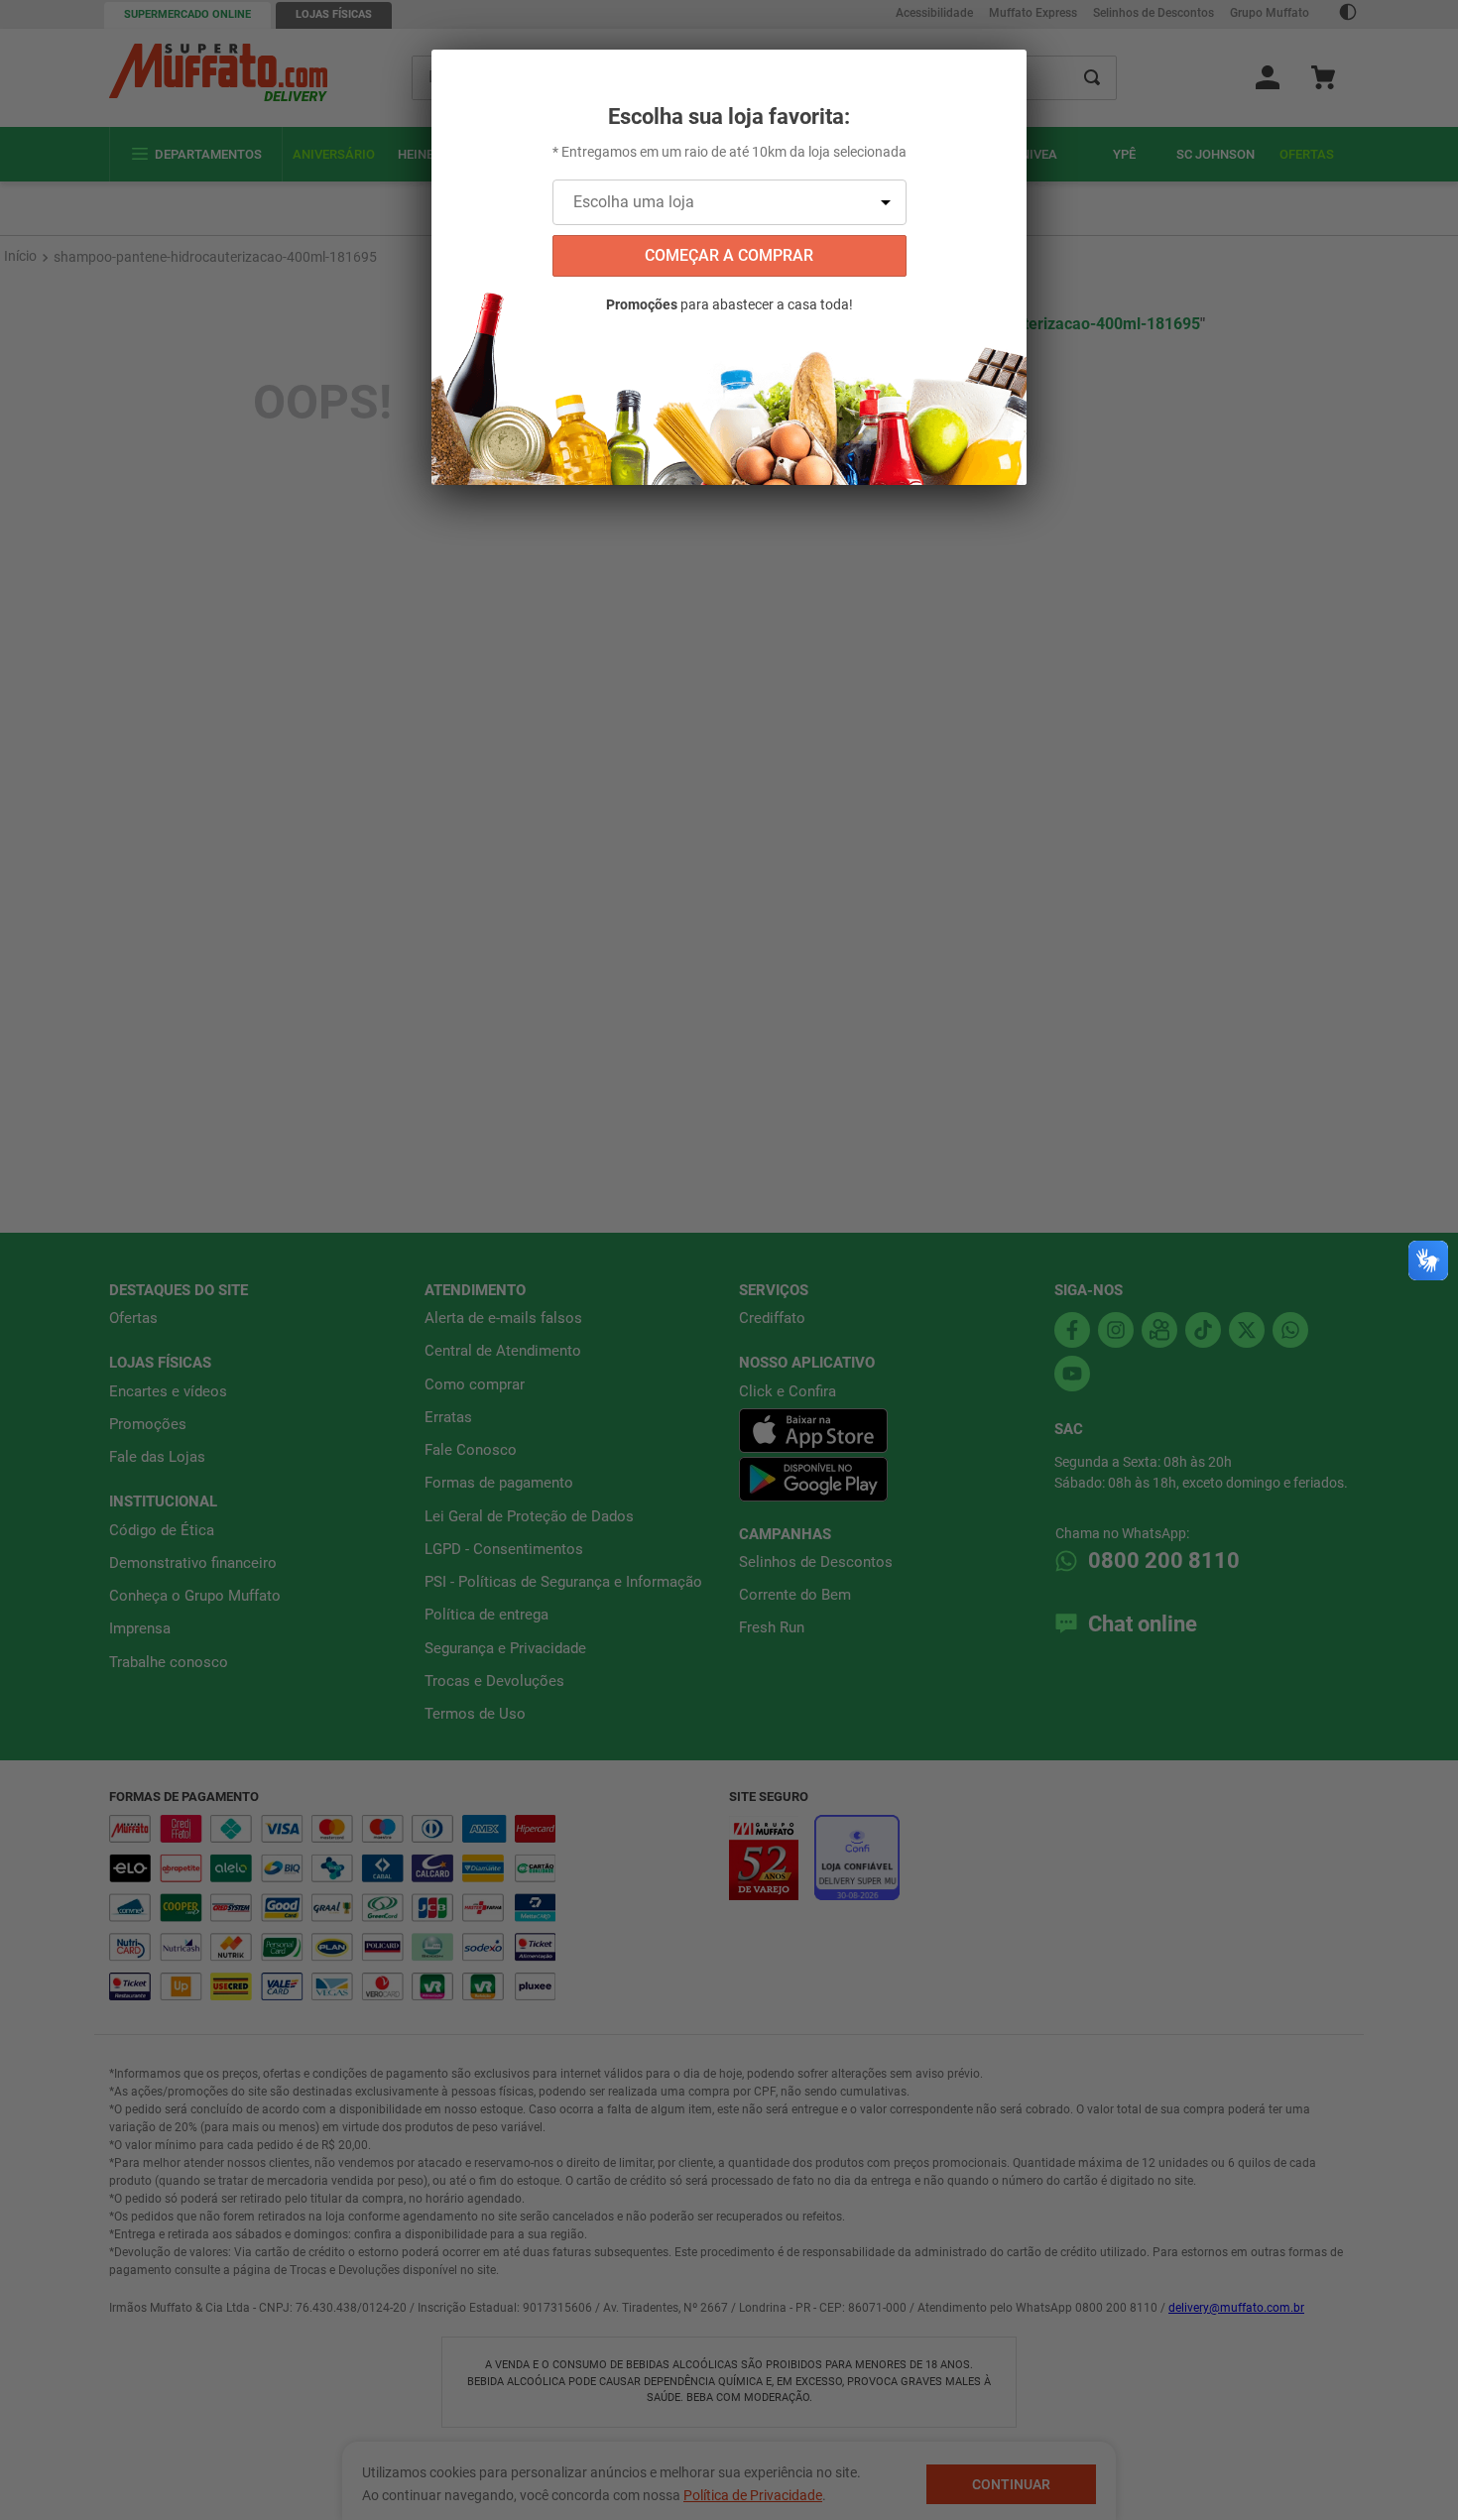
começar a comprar (729, 255)
